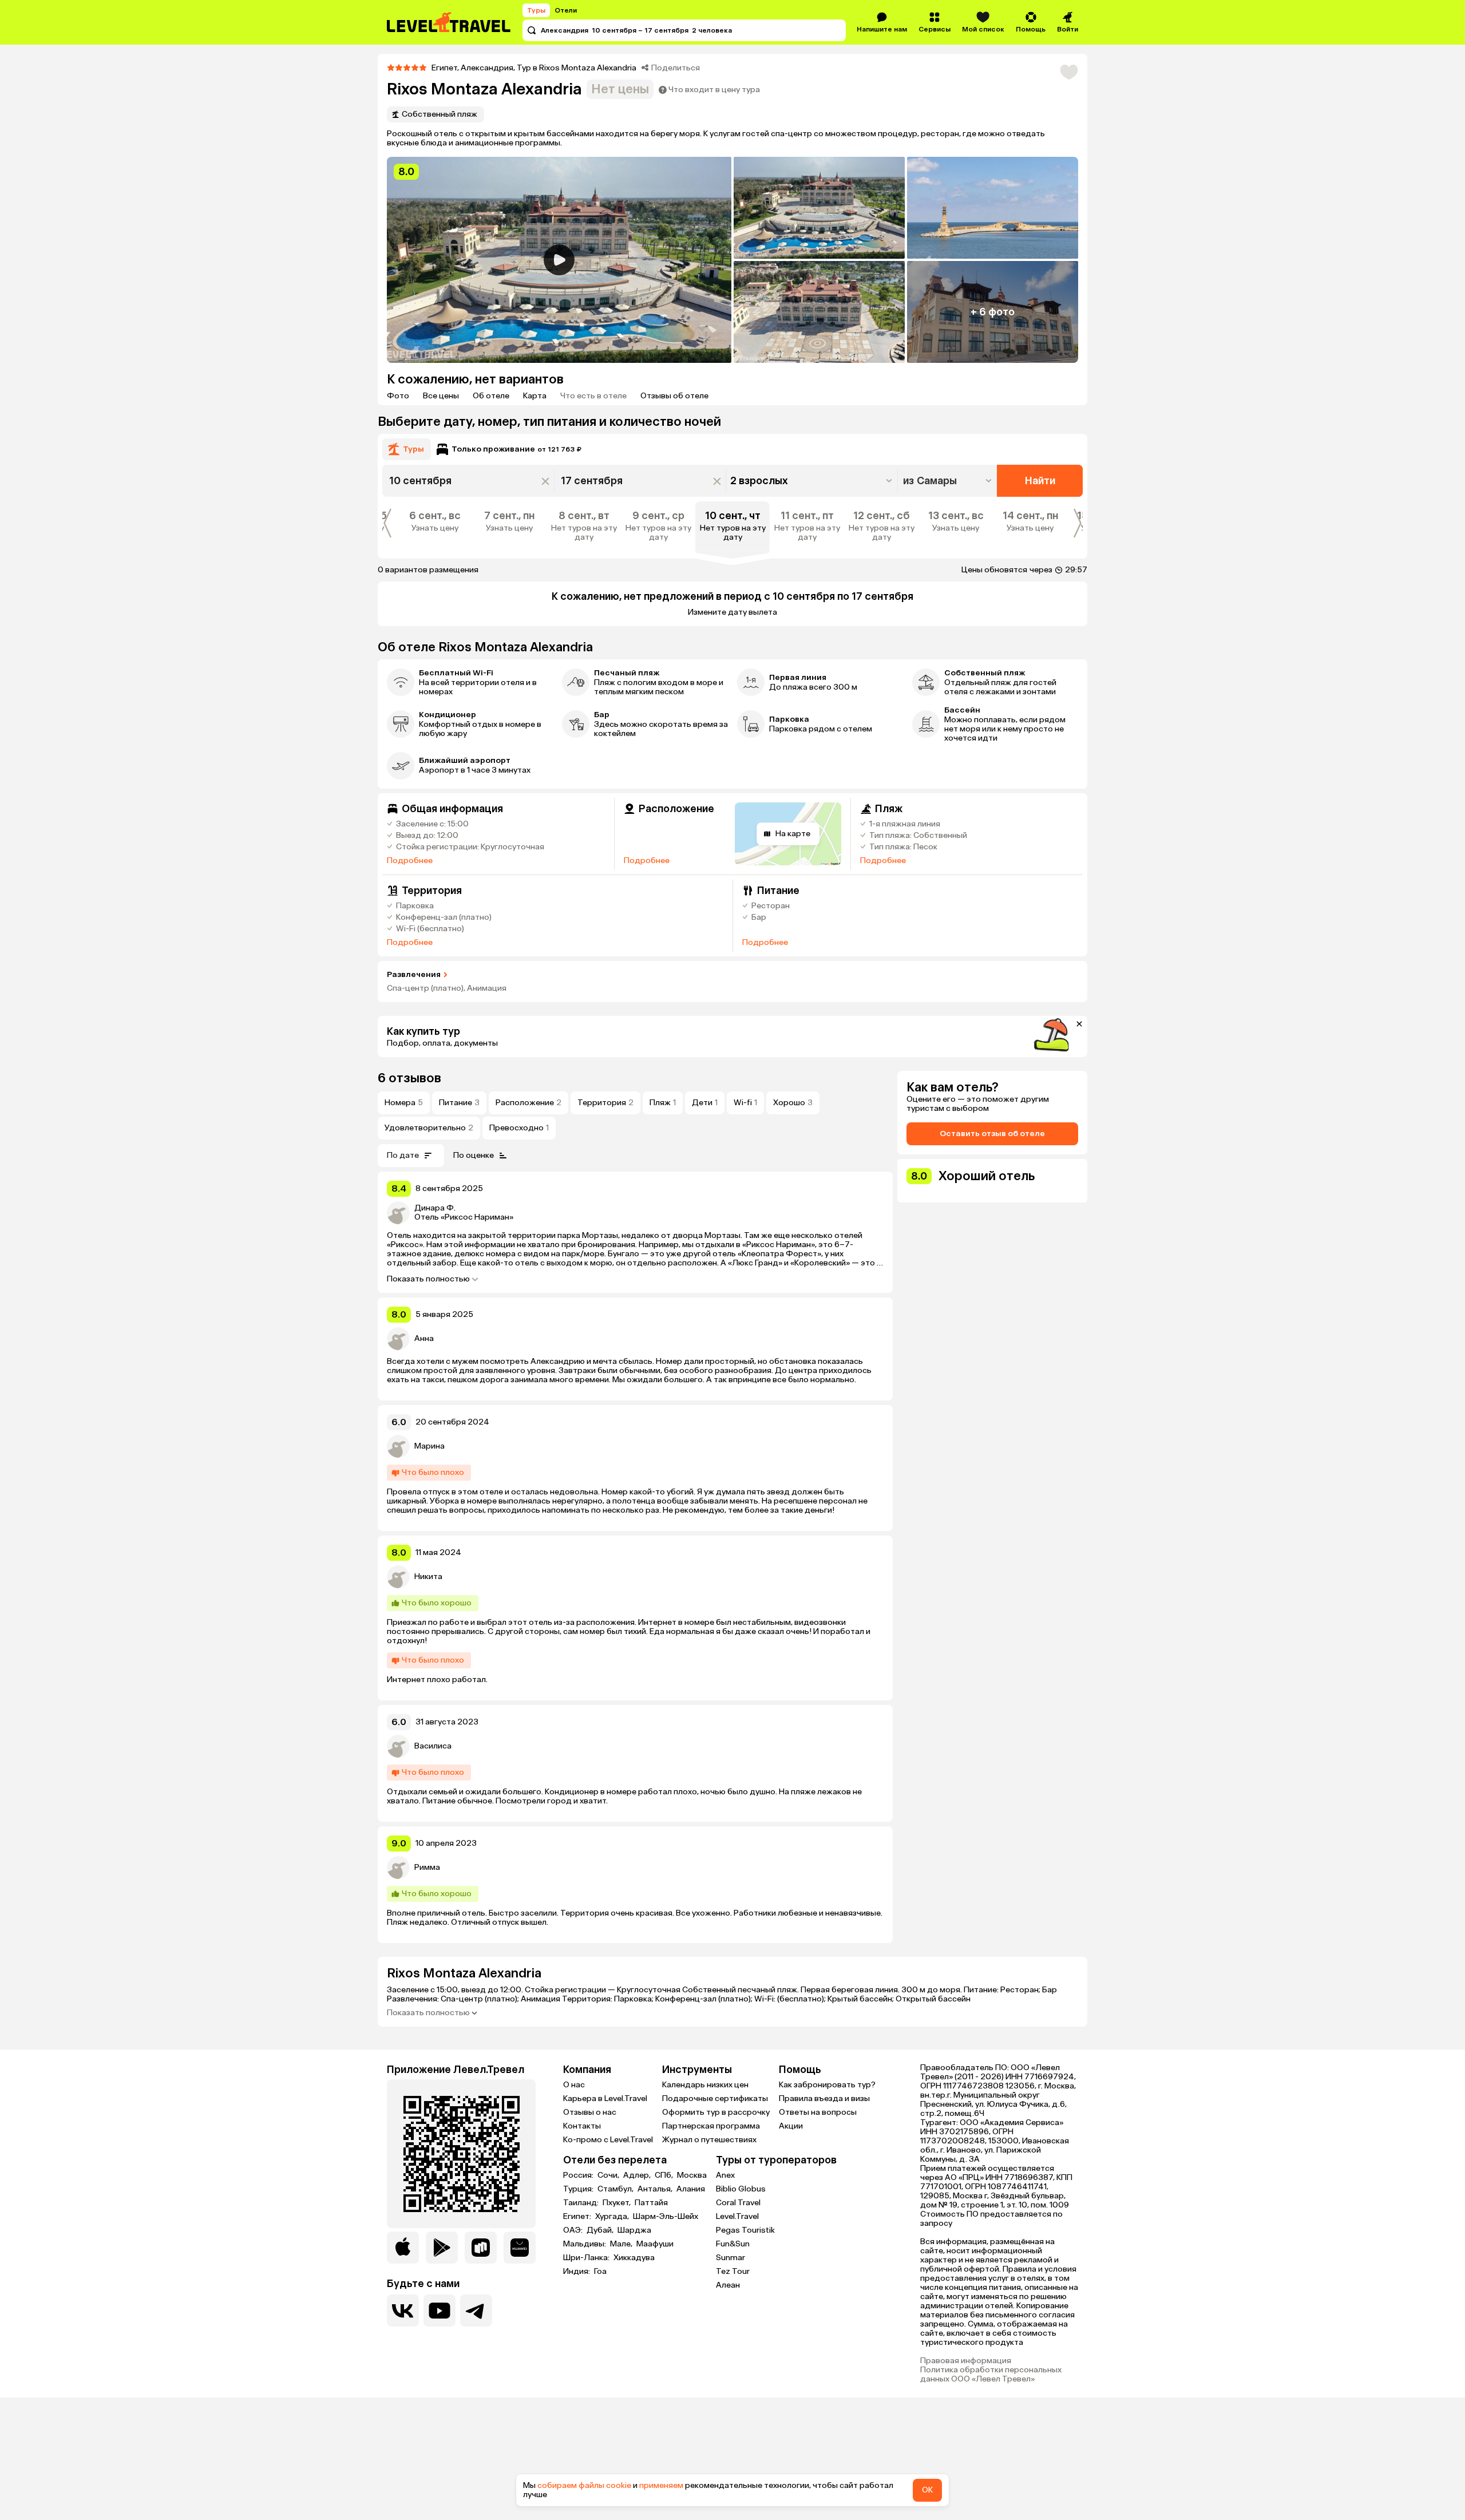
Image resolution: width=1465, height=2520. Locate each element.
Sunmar (730, 2258)
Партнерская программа (711, 2126)
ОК (927, 2490)
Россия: (579, 2175)
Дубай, (601, 2230)
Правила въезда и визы (824, 2098)
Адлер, (638, 2175)
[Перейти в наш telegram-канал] (476, 2311)
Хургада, (613, 2217)
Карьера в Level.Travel (605, 2098)
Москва (692, 2175)
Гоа (600, 2272)
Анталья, (656, 2189)
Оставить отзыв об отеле (992, 1134)
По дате (403, 1155)
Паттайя (651, 2203)
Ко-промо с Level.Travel (608, 2140)
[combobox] (949, 481)
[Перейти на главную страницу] (449, 22)
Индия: (577, 2272)
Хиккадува (634, 2258)
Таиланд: (582, 2203)
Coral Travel (738, 2203)
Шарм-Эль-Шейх (666, 2217)
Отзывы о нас (590, 2112)
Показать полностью (428, 1279)
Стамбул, (616, 2189)
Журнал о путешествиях (709, 2140)
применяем (661, 2485)
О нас (574, 2085)
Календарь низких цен (705, 2085)
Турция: (579, 2189)
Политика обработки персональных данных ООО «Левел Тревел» (991, 2375)
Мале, (622, 2244)
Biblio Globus (741, 2189)
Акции (791, 2126)
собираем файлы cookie (584, 2485)
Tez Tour (733, 2271)
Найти (1040, 481)
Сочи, (609, 2175)
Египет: (578, 2217)
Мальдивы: (585, 2244)
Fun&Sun (733, 2244)
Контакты (582, 2126)
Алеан (728, 2285)
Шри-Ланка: (587, 2258)
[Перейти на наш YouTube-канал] (439, 2311)
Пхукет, (617, 2203)
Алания (691, 2189)
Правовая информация (966, 2361)
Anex (725, 2175)
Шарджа (634, 2230)
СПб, (665, 2175)
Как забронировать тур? (827, 2085)
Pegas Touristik (745, 2230)
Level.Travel (737, 2216)
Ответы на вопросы (818, 2112)
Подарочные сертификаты (715, 2098)
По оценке (474, 1155)
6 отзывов (409, 1078)
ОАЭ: (574, 2230)
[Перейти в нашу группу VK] (403, 2311)
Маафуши (655, 2244)
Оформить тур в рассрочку (716, 2112)
